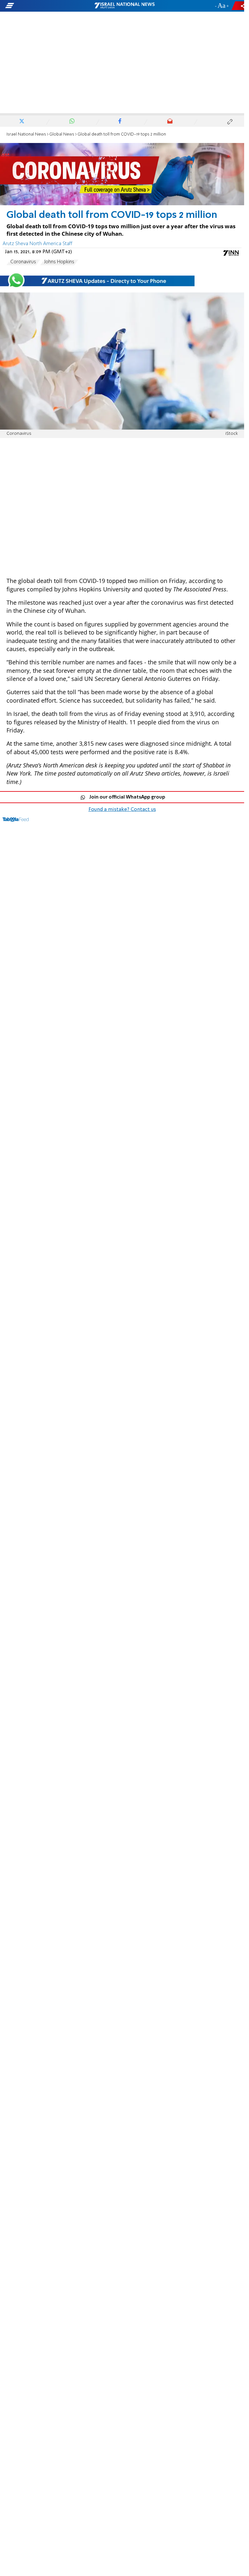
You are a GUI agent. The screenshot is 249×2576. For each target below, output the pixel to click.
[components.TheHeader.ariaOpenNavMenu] (40, 6)
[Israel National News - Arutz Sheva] (124, 6)
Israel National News (26, 134)
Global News (62, 134)
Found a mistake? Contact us (122, 810)
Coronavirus (23, 262)
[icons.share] (239, 6)
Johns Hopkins (59, 262)
